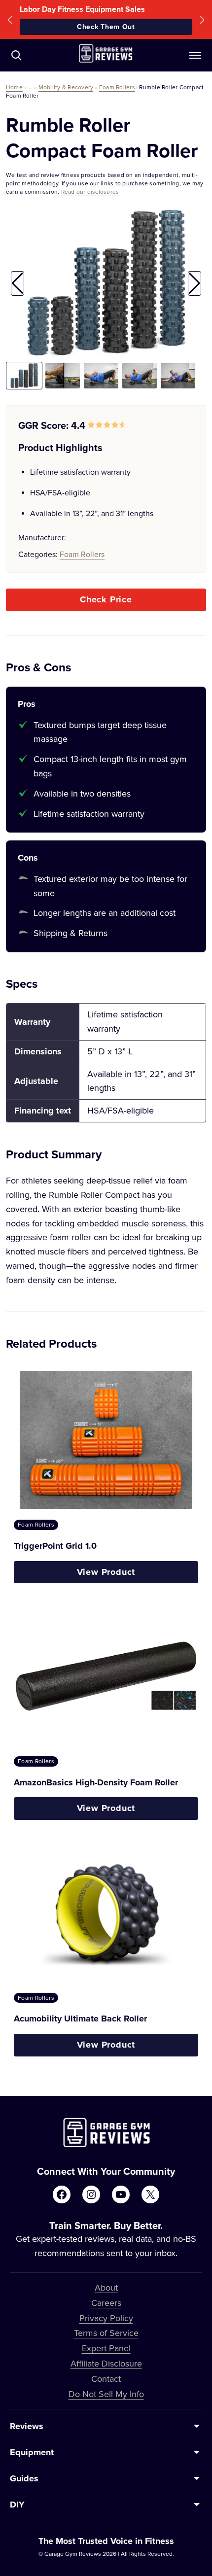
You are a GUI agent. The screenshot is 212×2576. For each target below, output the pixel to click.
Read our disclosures (90, 191)
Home (14, 87)
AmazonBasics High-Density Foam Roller (96, 1782)
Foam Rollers (117, 87)
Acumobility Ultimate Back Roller (80, 2019)
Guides (24, 2478)
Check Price (106, 599)
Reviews (27, 2426)
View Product (106, 1572)
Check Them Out (106, 27)
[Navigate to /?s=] (16, 55)
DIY (17, 2505)
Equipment (32, 2452)
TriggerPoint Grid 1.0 (55, 1546)
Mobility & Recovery (66, 87)
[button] (10, 19)
